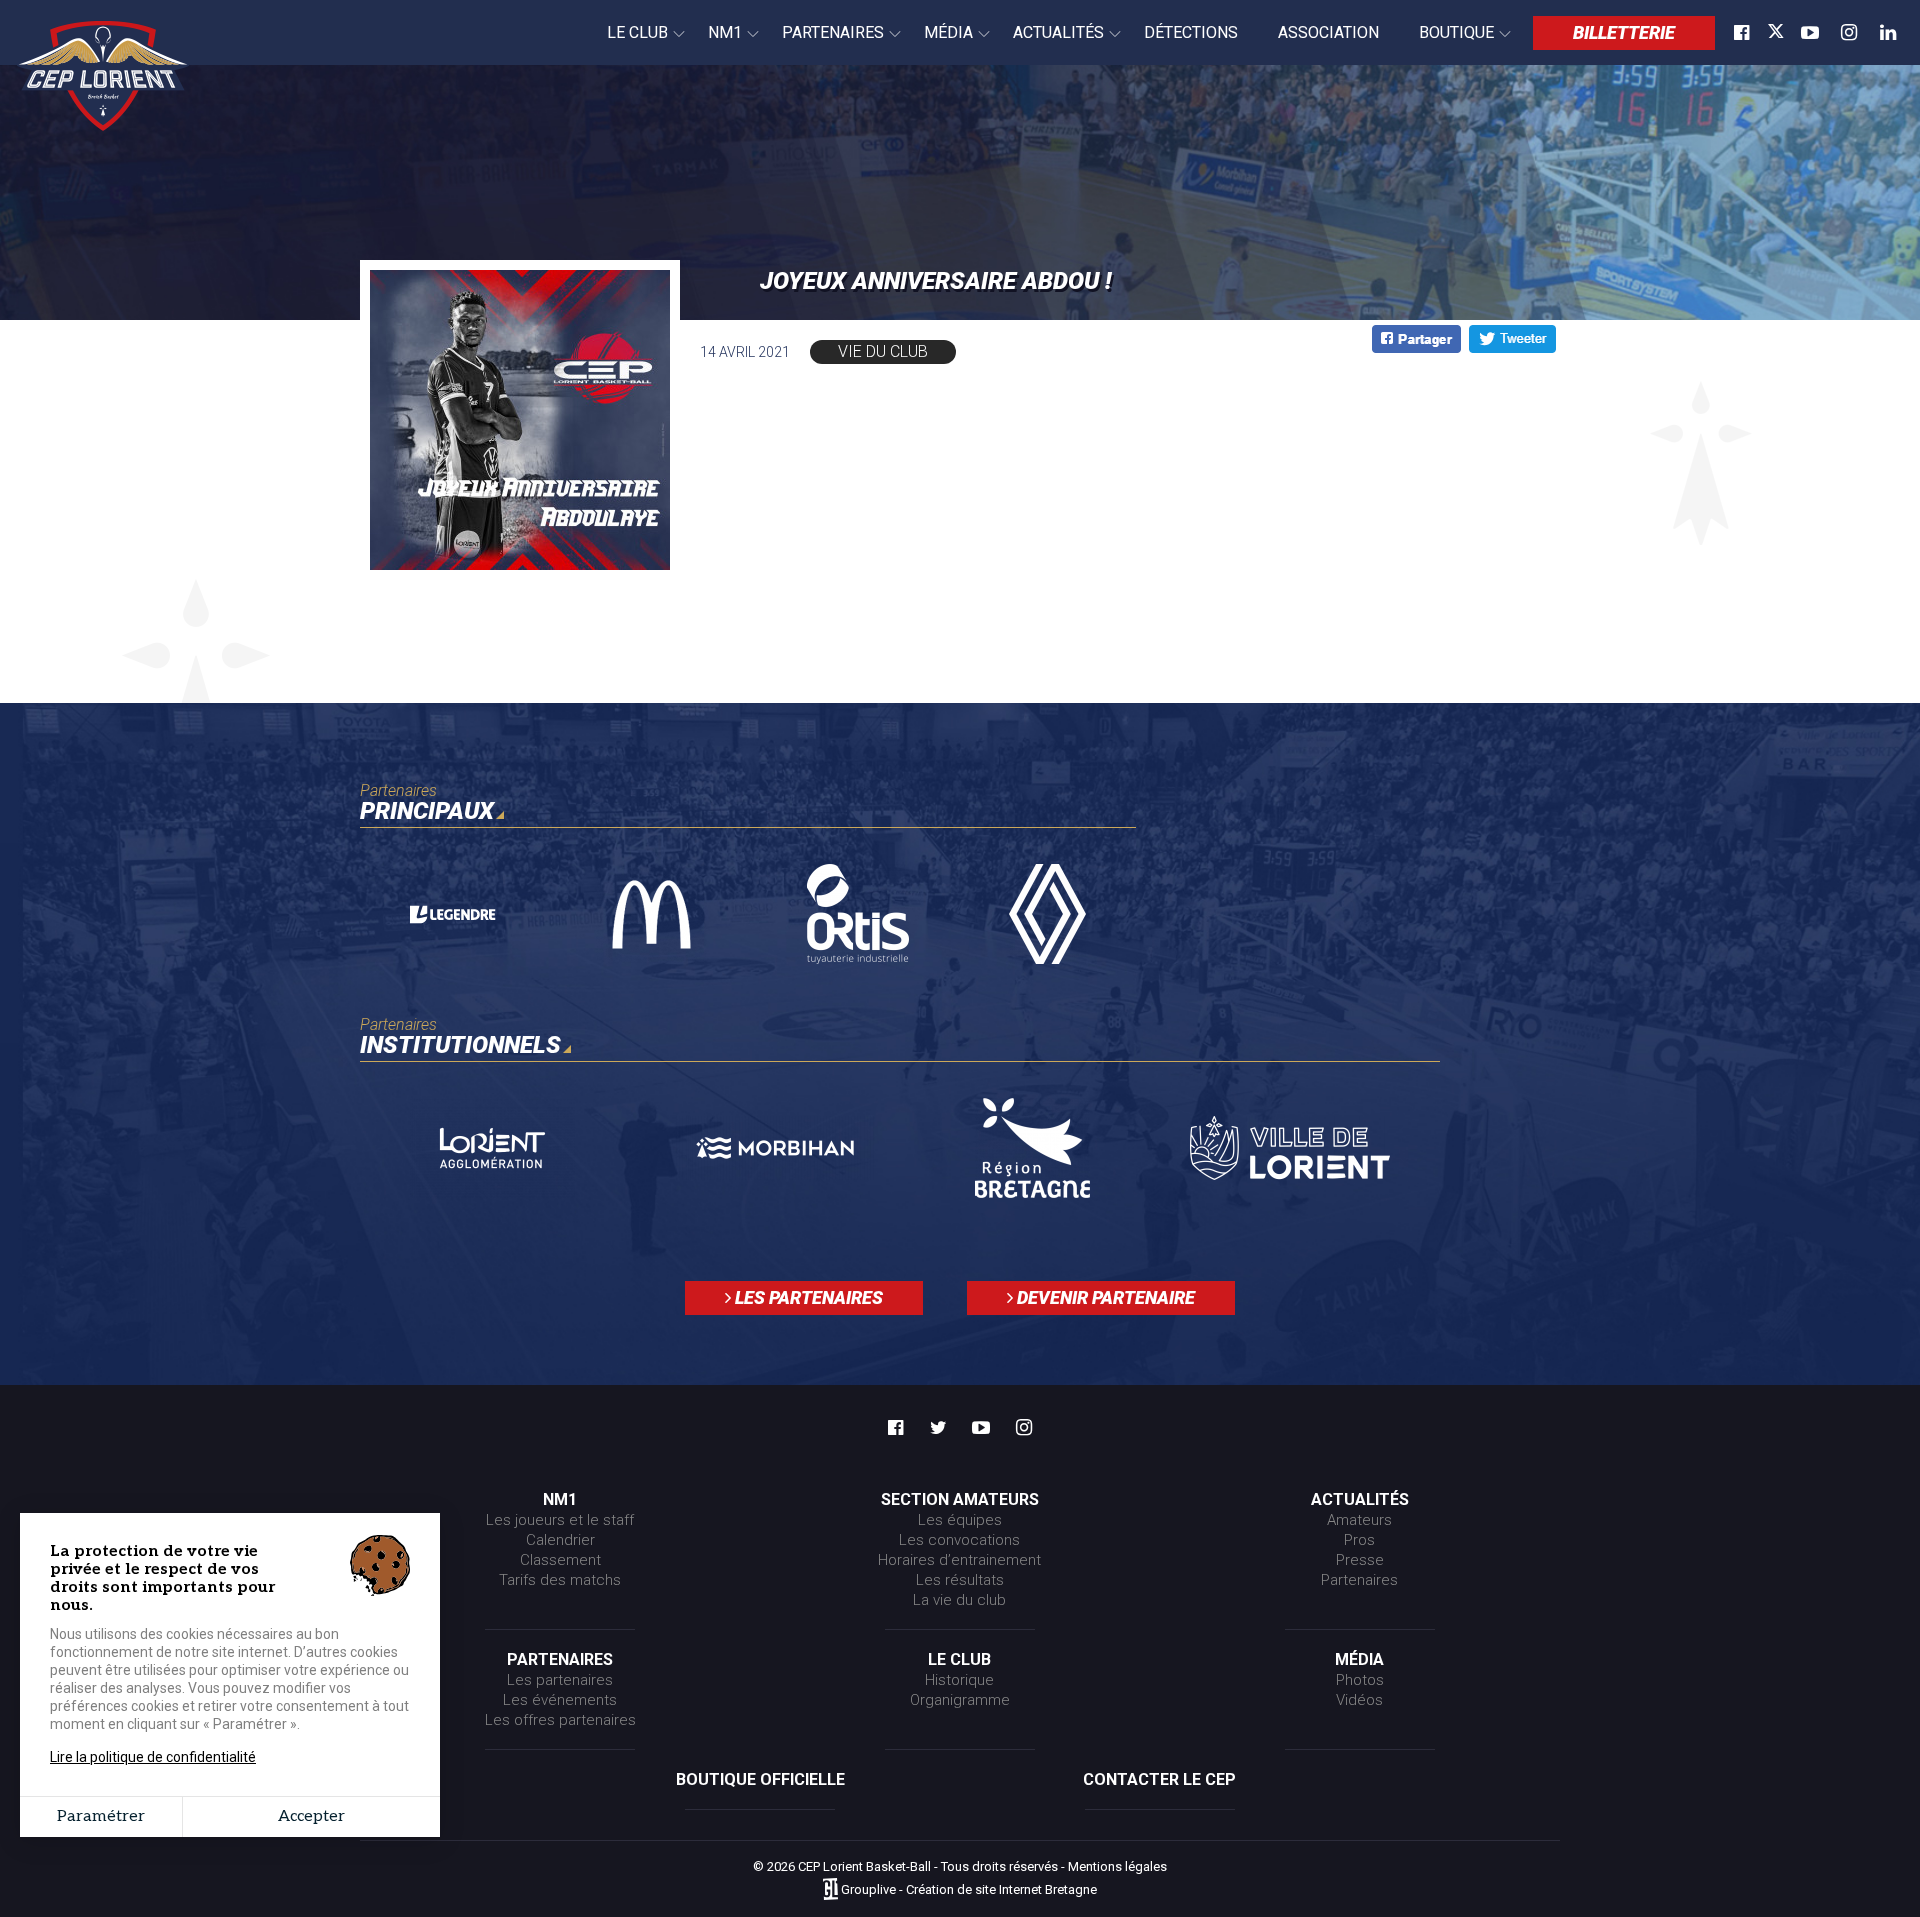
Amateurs (1359, 1520)
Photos (1360, 1680)
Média (938, 44)
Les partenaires (807, 1297)
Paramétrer (101, 1816)
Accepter (311, 1816)
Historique (959, 1680)
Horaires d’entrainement (959, 1560)
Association (1328, 32)
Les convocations (959, 1540)
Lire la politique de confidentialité (153, 1757)
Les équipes (960, 1520)
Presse (1360, 1560)
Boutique (1446, 44)
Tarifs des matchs (560, 1580)
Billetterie (1624, 32)
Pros (1359, 1540)
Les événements (560, 1700)
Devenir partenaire (1104, 1297)
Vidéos (1359, 1700)
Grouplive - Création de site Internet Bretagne (969, 1890)
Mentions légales (1117, 1866)
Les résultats (960, 1580)
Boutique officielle (760, 1779)
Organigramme (960, 1700)
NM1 (715, 44)
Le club (627, 44)
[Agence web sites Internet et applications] (830, 1890)
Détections (1191, 32)
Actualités (1048, 44)
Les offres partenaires (560, 1720)
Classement (560, 1560)
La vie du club (959, 1600)
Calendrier (560, 1540)
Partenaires (823, 44)
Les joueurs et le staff (560, 1520)
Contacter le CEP (1159, 1779)
